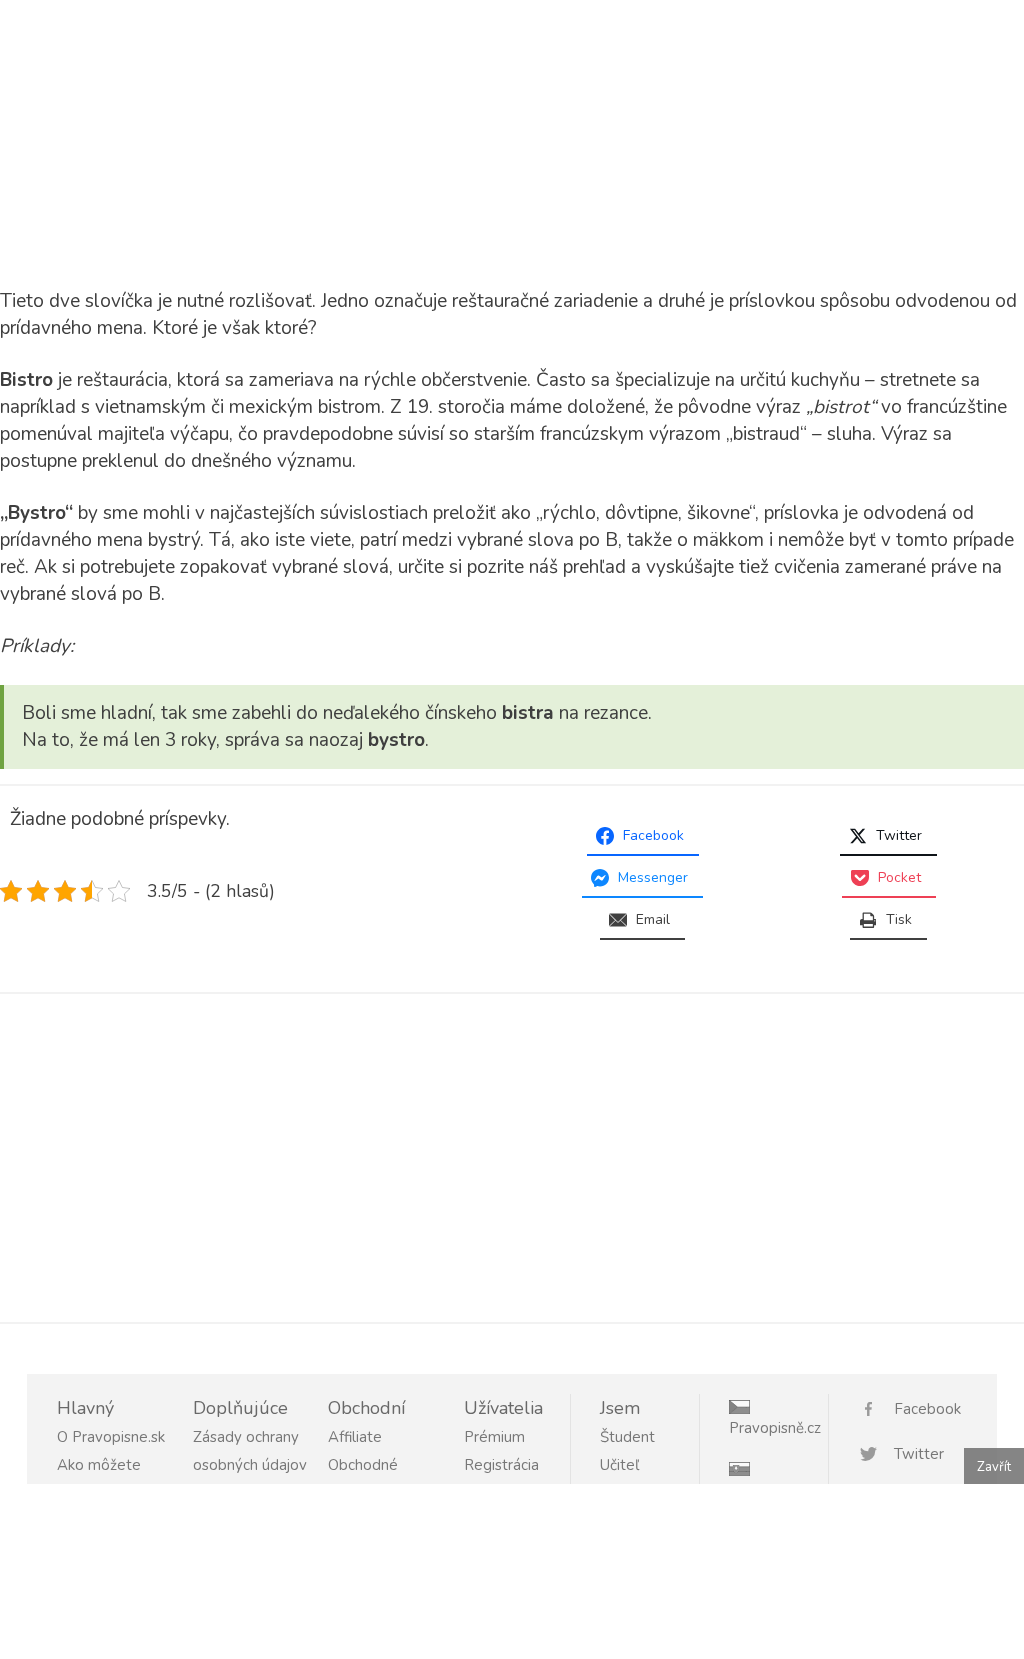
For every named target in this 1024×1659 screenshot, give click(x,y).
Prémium (494, 1437)
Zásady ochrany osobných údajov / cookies (250, 1465)
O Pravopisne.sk (111, 1437)
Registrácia (501, 1465)
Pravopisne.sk (775, 1490)
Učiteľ (619, 1465)
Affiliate (355, 1437)
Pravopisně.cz (775, 1428)
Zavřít (994, 1467)
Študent (627, 1437)
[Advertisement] (168, 140)
